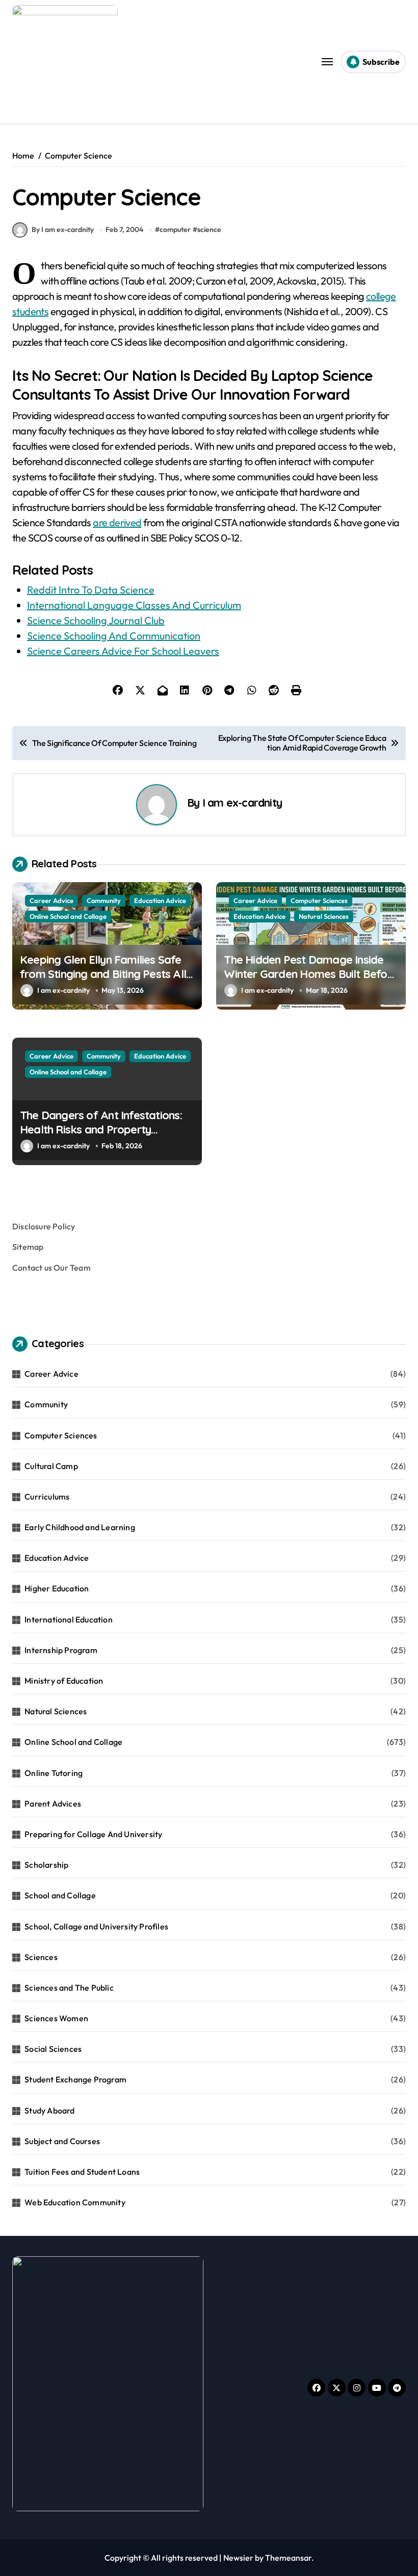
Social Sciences (53, 2049)
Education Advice (160, 900)
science (209, 229)
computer (175, 229)
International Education (69, 1619)
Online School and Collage (68, 916)
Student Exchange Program (75, 2079)
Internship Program (61, 1650)
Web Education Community (75, 2202)
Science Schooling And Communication (114, 636)
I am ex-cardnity (242, 802)
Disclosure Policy (44, 1226)
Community (104, 900)
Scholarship (46, 1865)
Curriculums (47, 1497)
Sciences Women (56, 2018)
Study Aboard (49, 2110)
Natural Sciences (324, 916)
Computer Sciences (319, 900)
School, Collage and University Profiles (96, 1926)
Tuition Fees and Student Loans (82, 2172)
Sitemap (28, 1247)
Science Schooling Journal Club (96, 620)
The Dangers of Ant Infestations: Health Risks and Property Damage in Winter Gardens (101, 1130)
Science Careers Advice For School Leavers (123, 651)
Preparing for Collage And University (93, 1834)
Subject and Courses (62, 2141)
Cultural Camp (51, 1466)
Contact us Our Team (51, 1268)
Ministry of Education (64, 1681)
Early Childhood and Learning (80, 1527)
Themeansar (288, 2558)
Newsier (238, 2558)
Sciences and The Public (69, 1988)
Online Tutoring (54, 1773)
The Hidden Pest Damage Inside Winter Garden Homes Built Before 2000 (311, 974)
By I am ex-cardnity (63, 229)
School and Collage (60, 1895)
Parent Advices (53, 1804)
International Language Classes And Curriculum (134, 605)
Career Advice (51, 900)
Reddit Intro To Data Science (91, 590)
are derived (117, 522)
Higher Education (57, 1588)
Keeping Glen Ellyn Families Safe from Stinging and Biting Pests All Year (103, 974)
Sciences (41, 1957)
